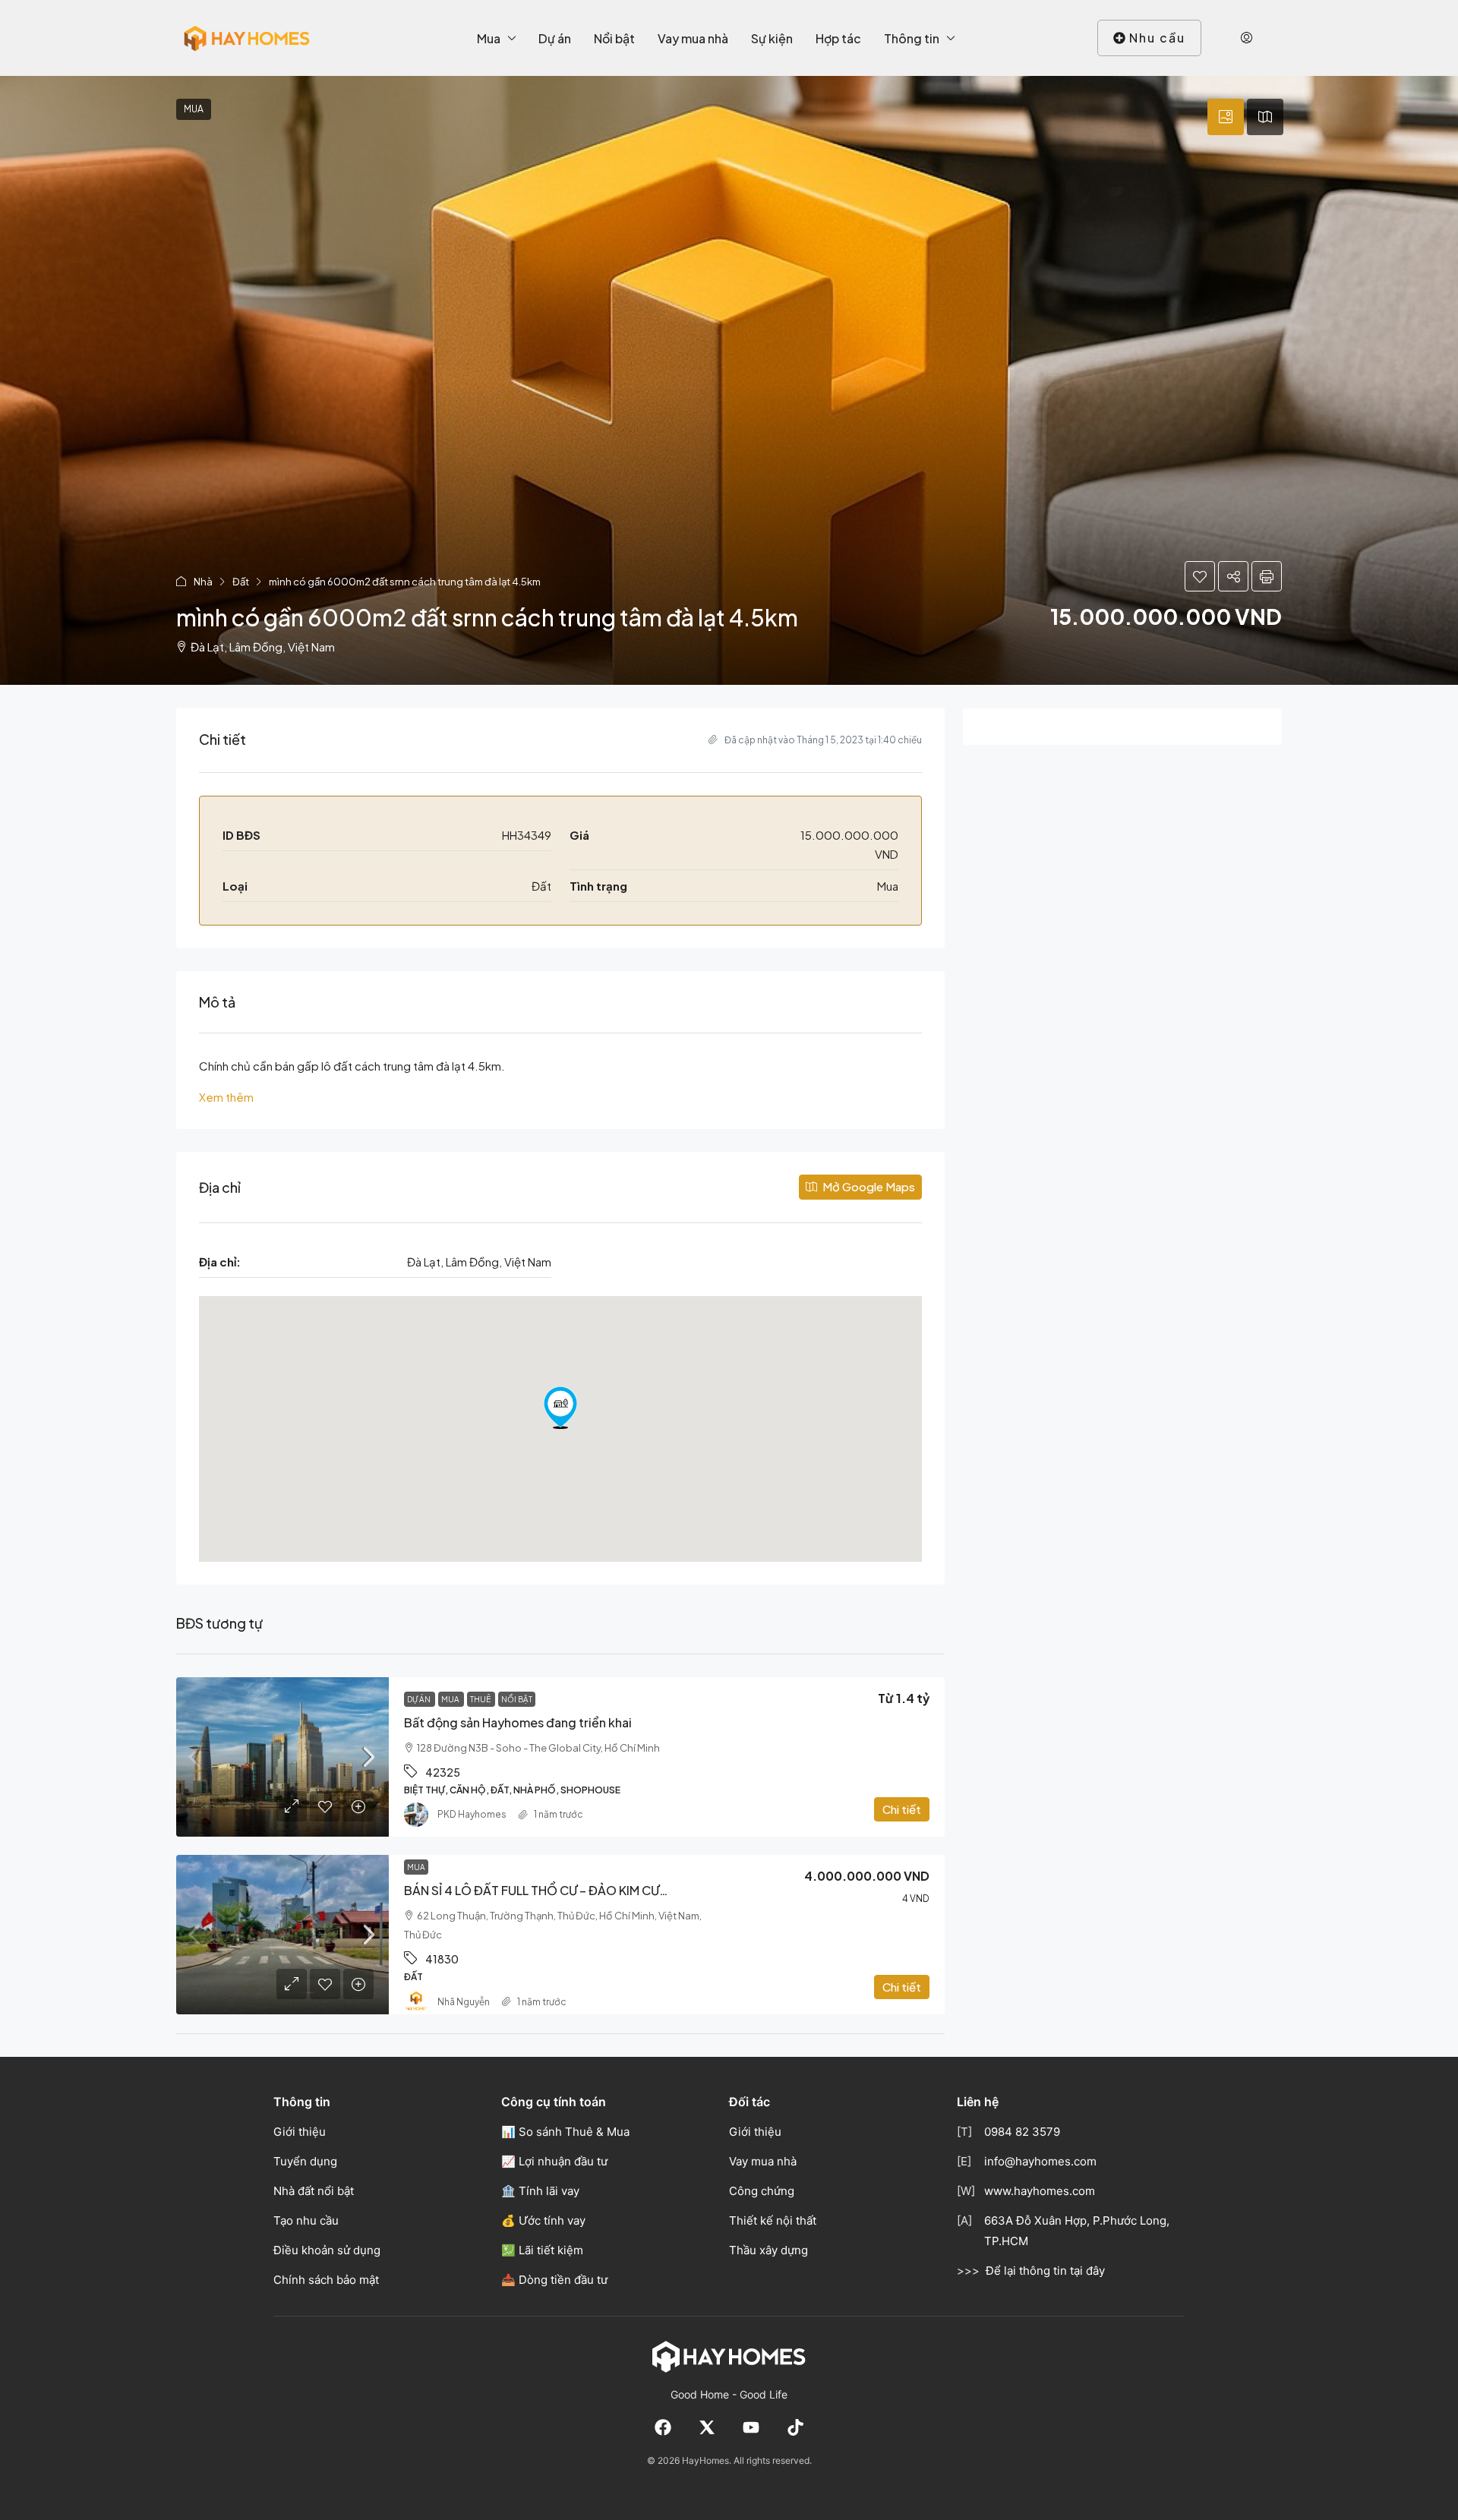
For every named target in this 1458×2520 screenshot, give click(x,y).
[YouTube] (751, 2427)
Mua (489, 38)
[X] (707, 2427)
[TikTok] (795, 2427)
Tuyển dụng (305, 2161)
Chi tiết (902, 1809)
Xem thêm (226, 1097)
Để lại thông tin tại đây (1045, 2271)
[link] (282, 1757)
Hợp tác (838, 38)
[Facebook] (663, 2427)
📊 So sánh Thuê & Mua (565, 2132)
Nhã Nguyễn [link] (464, 2002)
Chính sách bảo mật (326, 2280)
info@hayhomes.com (1040, 2161)
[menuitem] (1247, 38)
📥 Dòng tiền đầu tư (554, 2280)
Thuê (481, 1699)
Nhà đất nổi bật (314, 2191)
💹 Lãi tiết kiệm (542, 2250)
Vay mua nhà (693, 38)
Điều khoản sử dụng (327, 2250)
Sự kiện (772, 38)
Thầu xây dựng (768, 2250)
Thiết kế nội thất (773, 2220)
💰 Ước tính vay (543, 2220)
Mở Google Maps (868, 1186)
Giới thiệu (300, 2132)
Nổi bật (614, 38)
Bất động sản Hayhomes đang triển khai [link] (518, 1722)
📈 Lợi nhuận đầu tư (554, 2161)
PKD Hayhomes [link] (472, 1814)
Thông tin (912, 38)
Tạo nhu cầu (306, 2220)
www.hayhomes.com (1040, 2191)
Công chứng (762, 2191)
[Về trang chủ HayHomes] (729, 2356)
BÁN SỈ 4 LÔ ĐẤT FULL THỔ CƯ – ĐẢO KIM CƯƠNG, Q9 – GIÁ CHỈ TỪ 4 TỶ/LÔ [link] (620, 1890)
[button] (729, 380)
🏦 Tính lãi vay (540, 2191)
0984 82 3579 (1022, 2132)
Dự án (555, 38)
